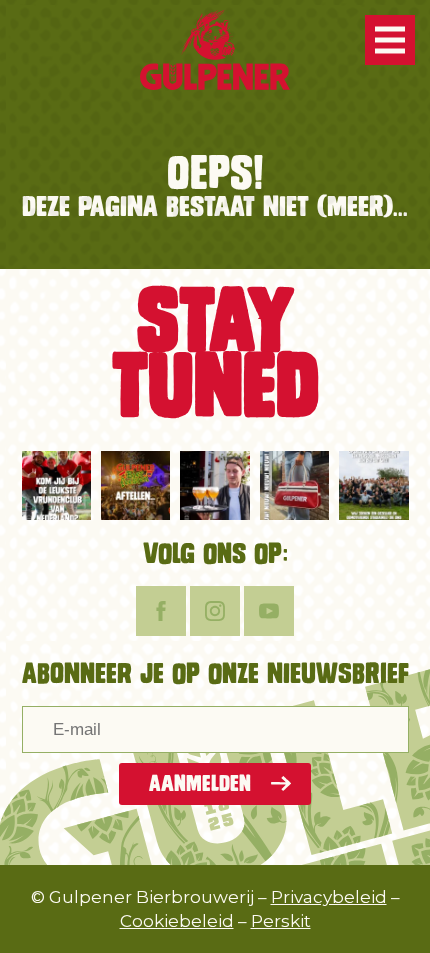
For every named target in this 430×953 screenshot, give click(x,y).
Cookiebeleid (177, 921)
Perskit (281, 921)
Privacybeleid (329, 897)
